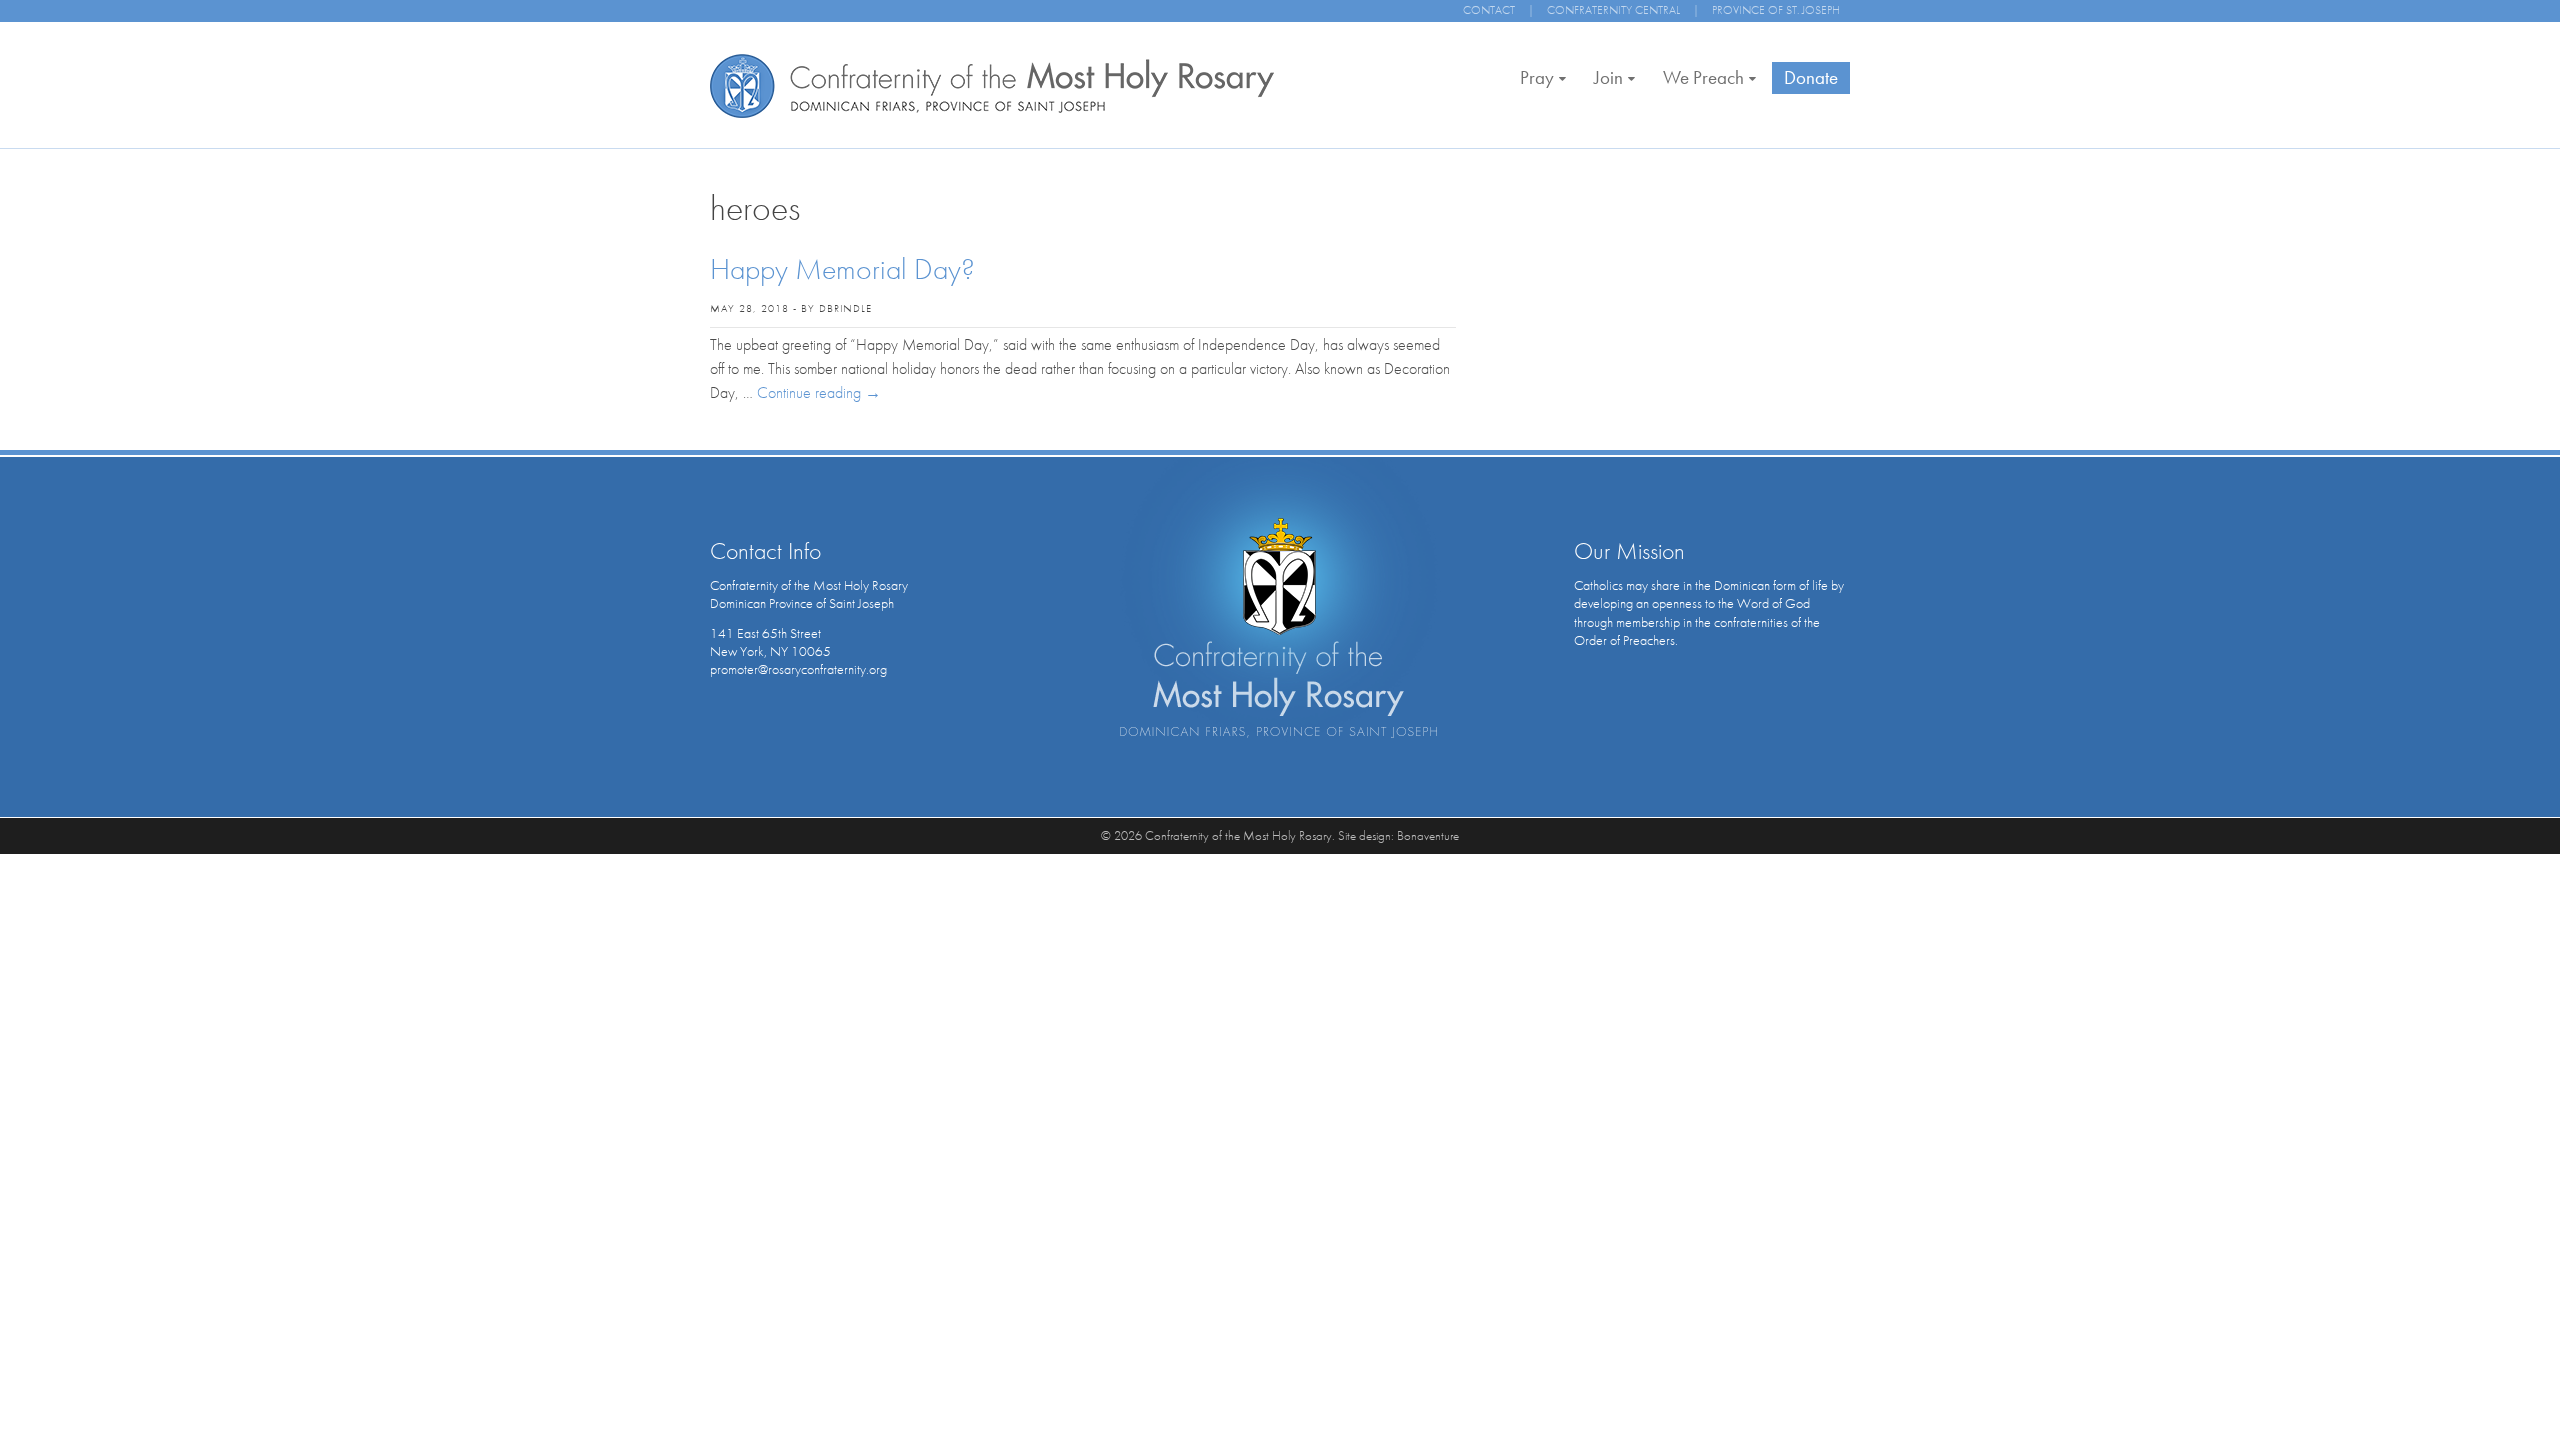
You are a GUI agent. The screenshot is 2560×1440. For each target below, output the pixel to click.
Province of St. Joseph (1776, 10)
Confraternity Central (1613, 10)
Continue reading (819, 392)
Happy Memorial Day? (842, 269)
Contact (1489, 10)
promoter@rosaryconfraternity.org (798, 669)
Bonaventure (1428, 835)
